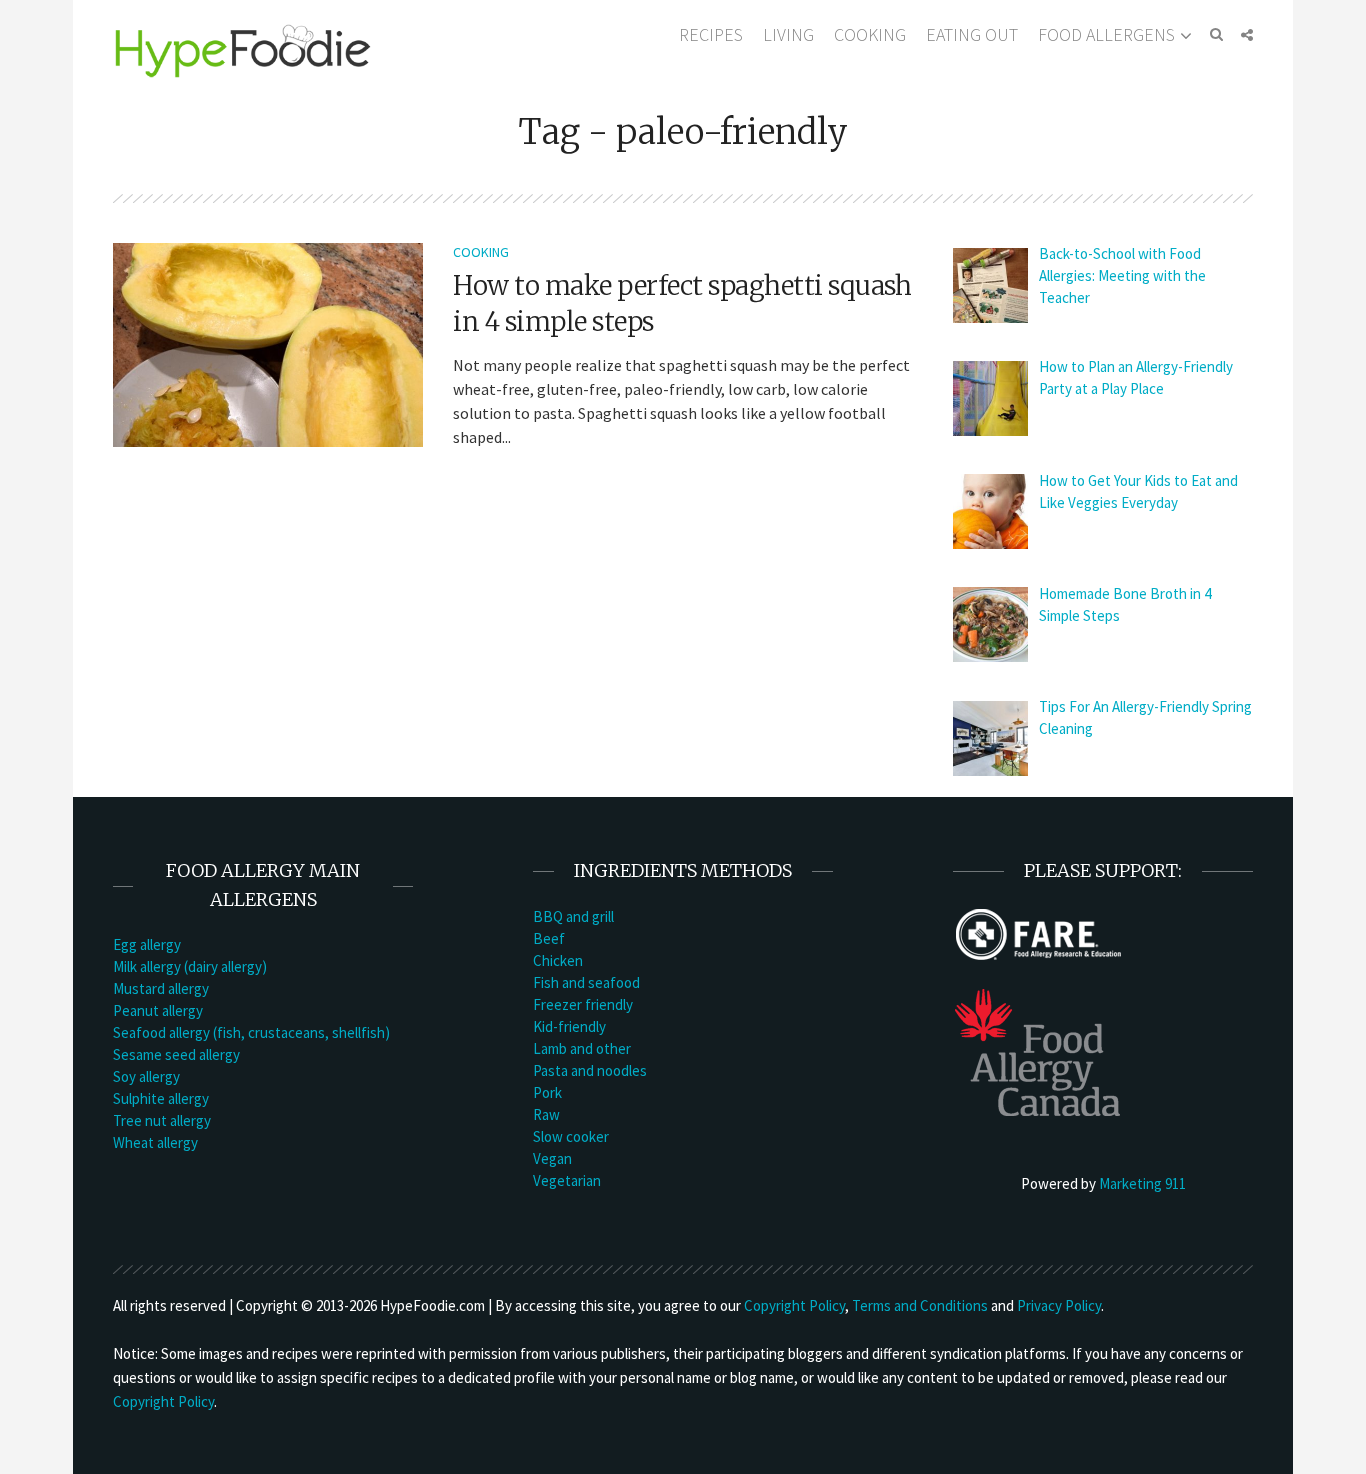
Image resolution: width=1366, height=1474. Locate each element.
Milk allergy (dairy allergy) (190, 966)
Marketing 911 (1142, 1183)
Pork (547, 1092)
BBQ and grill (573, 916)
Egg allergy (147, 944)
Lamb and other (582, 1048)
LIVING (788, 34)
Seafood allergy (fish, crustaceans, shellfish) (251, 1032)
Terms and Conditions (920, 1305)
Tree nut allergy (162, 1120)
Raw (546, 1114)
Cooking (481, 252)
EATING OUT (972, 34)
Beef (549, 938)
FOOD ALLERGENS (1106, 34)
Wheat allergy (155, 1142)
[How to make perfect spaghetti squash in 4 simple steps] (268, 343)
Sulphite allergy (161, 1098)
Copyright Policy (794, 1305)
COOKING (870, 34)
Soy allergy (146, 1076)
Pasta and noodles (590, 1070)
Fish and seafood (586, 982)
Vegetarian (567, 1180)
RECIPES (711, 34)
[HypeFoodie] (243, 49)
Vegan (552, 1158)
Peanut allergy (158, 1010)
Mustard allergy (161, 988)
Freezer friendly (583, 1004)
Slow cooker (571, 1136)
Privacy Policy (1059, 1305)
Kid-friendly (569, 1026)
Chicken (558, 960)
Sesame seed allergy (176, 1054)
